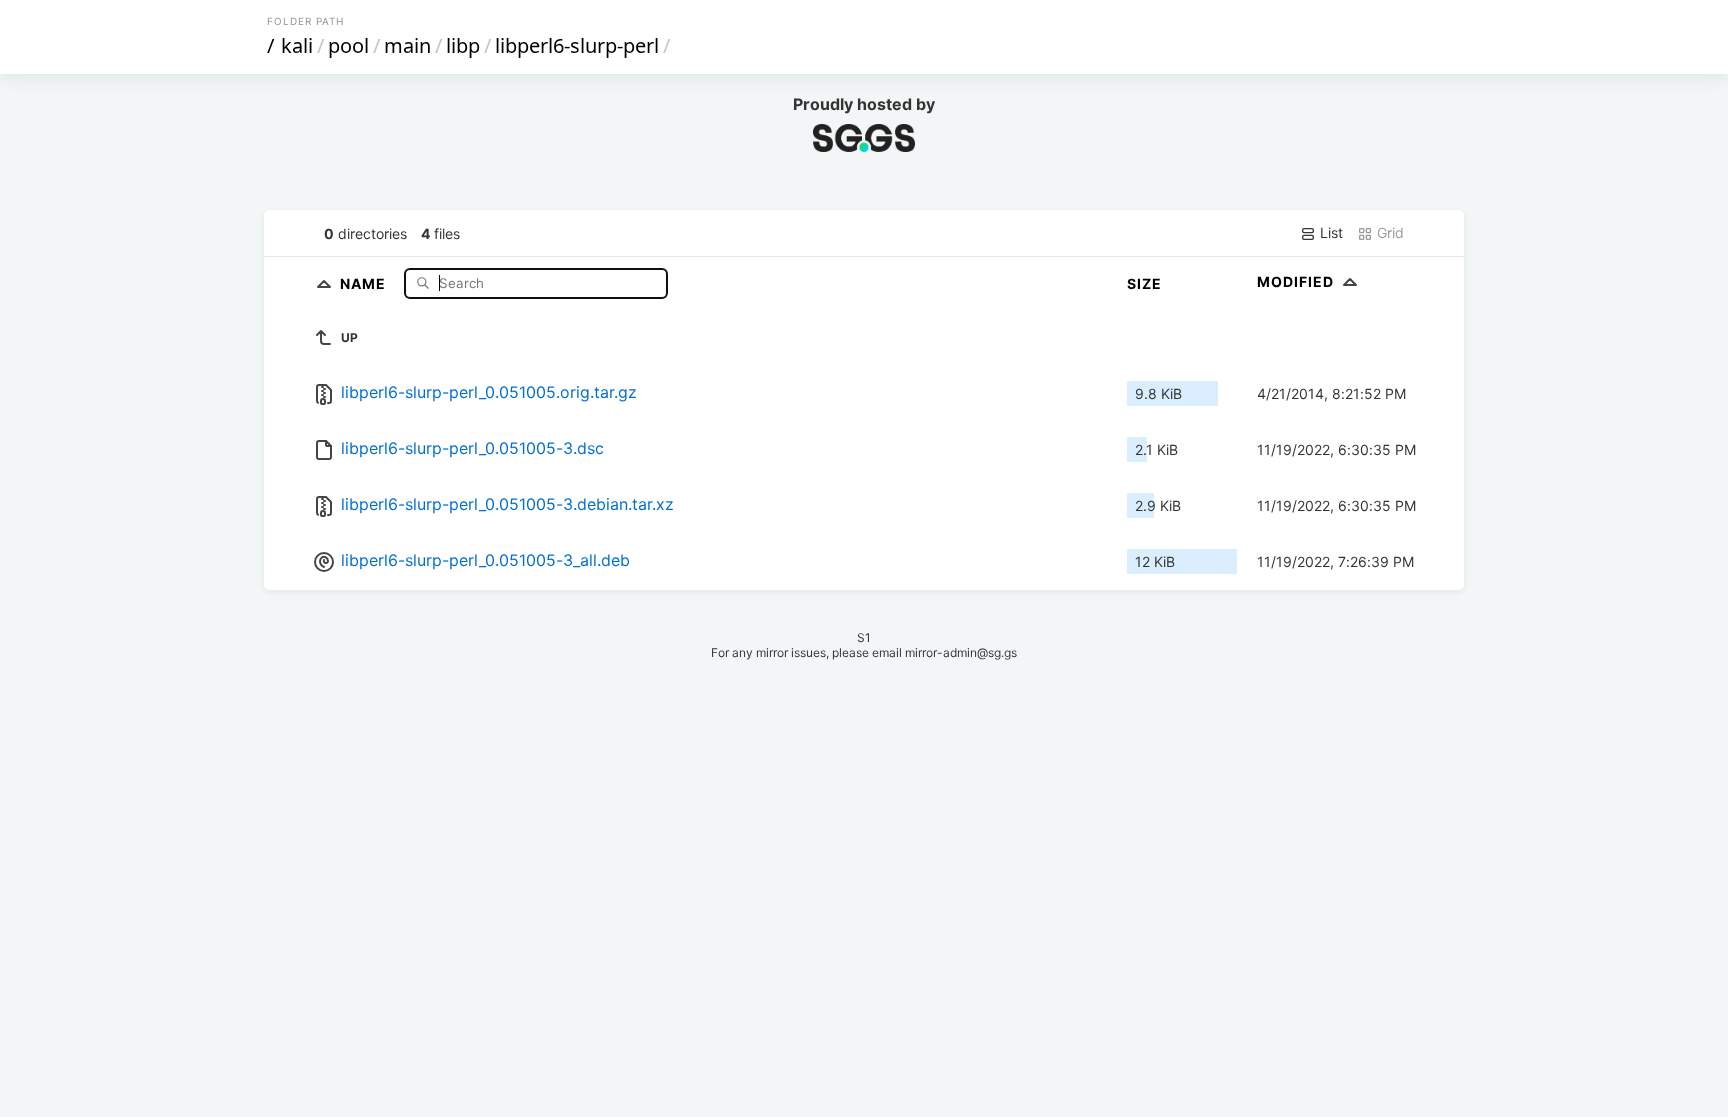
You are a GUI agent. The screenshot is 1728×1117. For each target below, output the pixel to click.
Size (1144, 283)
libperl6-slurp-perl (577, 45)
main (407, 45)
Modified (1297, 281)
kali (297, 45)
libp (463, 45)
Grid (1388, 232)
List (1329, 232)
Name (365, 282)
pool (348, 45)
